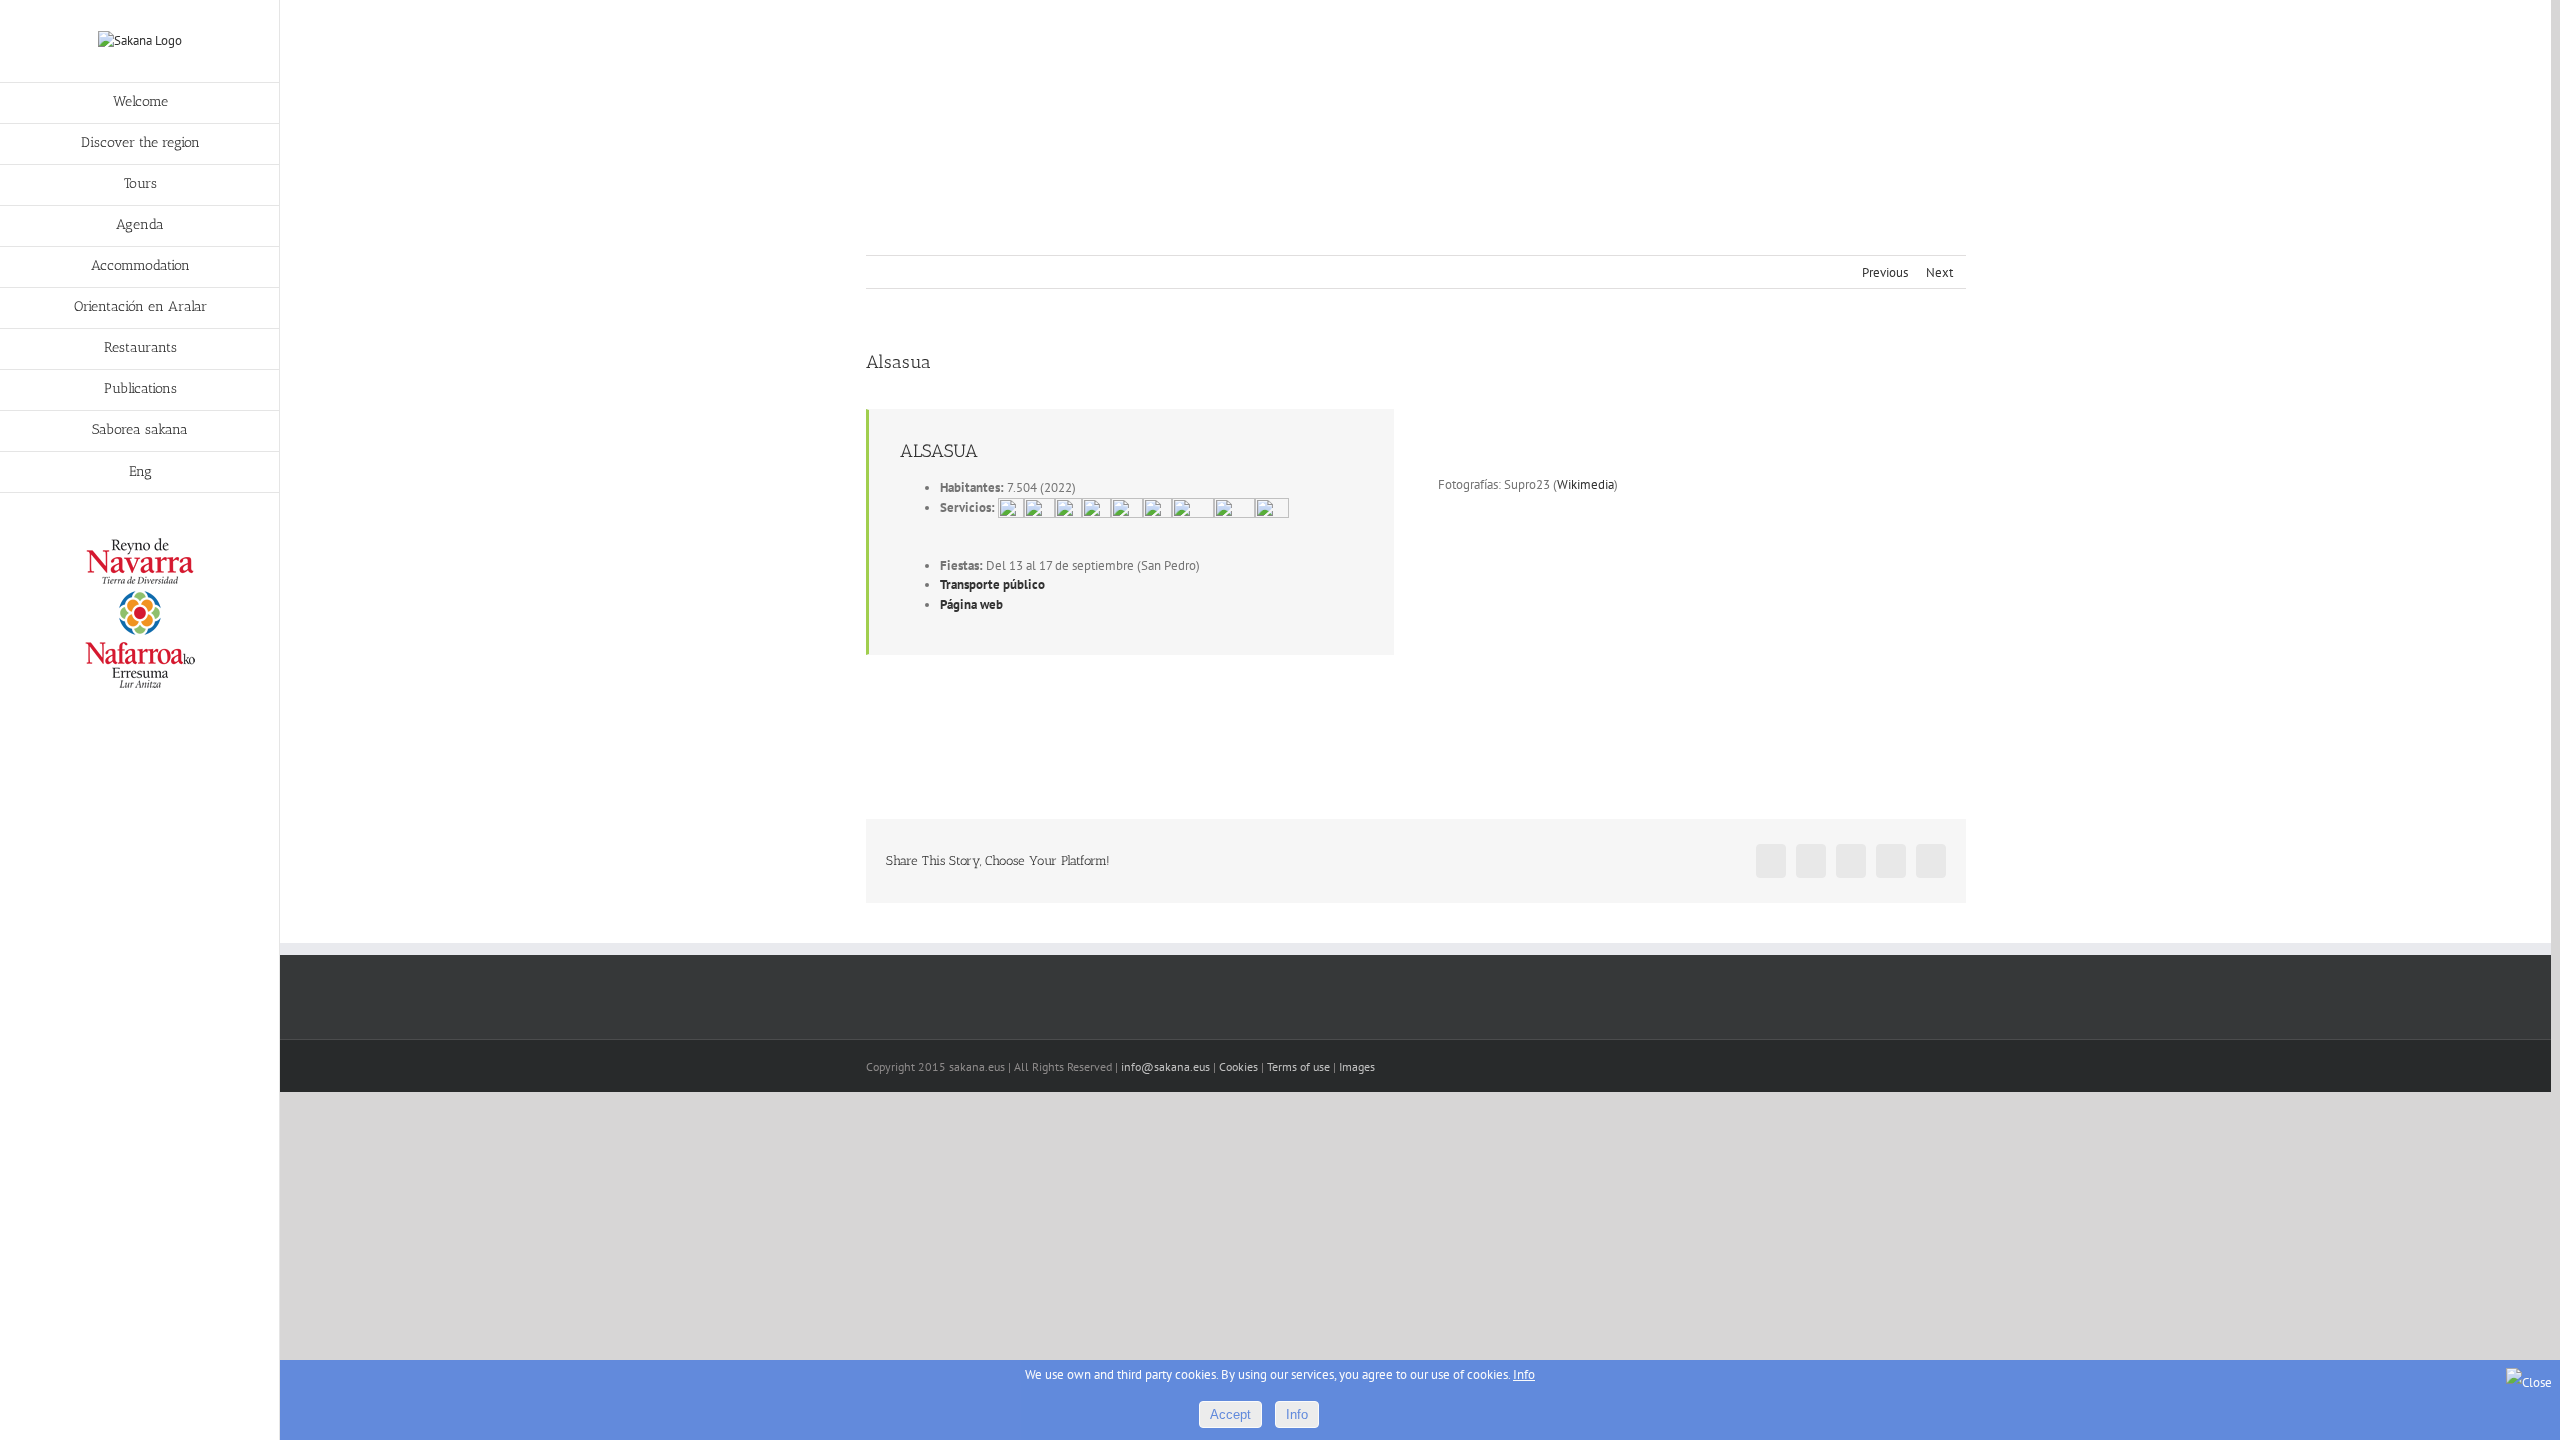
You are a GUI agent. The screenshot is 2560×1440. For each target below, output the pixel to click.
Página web (971, 604)
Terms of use (1298, 1066)
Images (1357, 1066)
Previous (1885, 272)
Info (1524, 1374)
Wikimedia (1585, 484)
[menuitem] (140, 103)
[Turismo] (140, 542)
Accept (1230, 1414)
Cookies (1238, 1066)
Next (1939, 272)
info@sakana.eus (1165, 1066)
